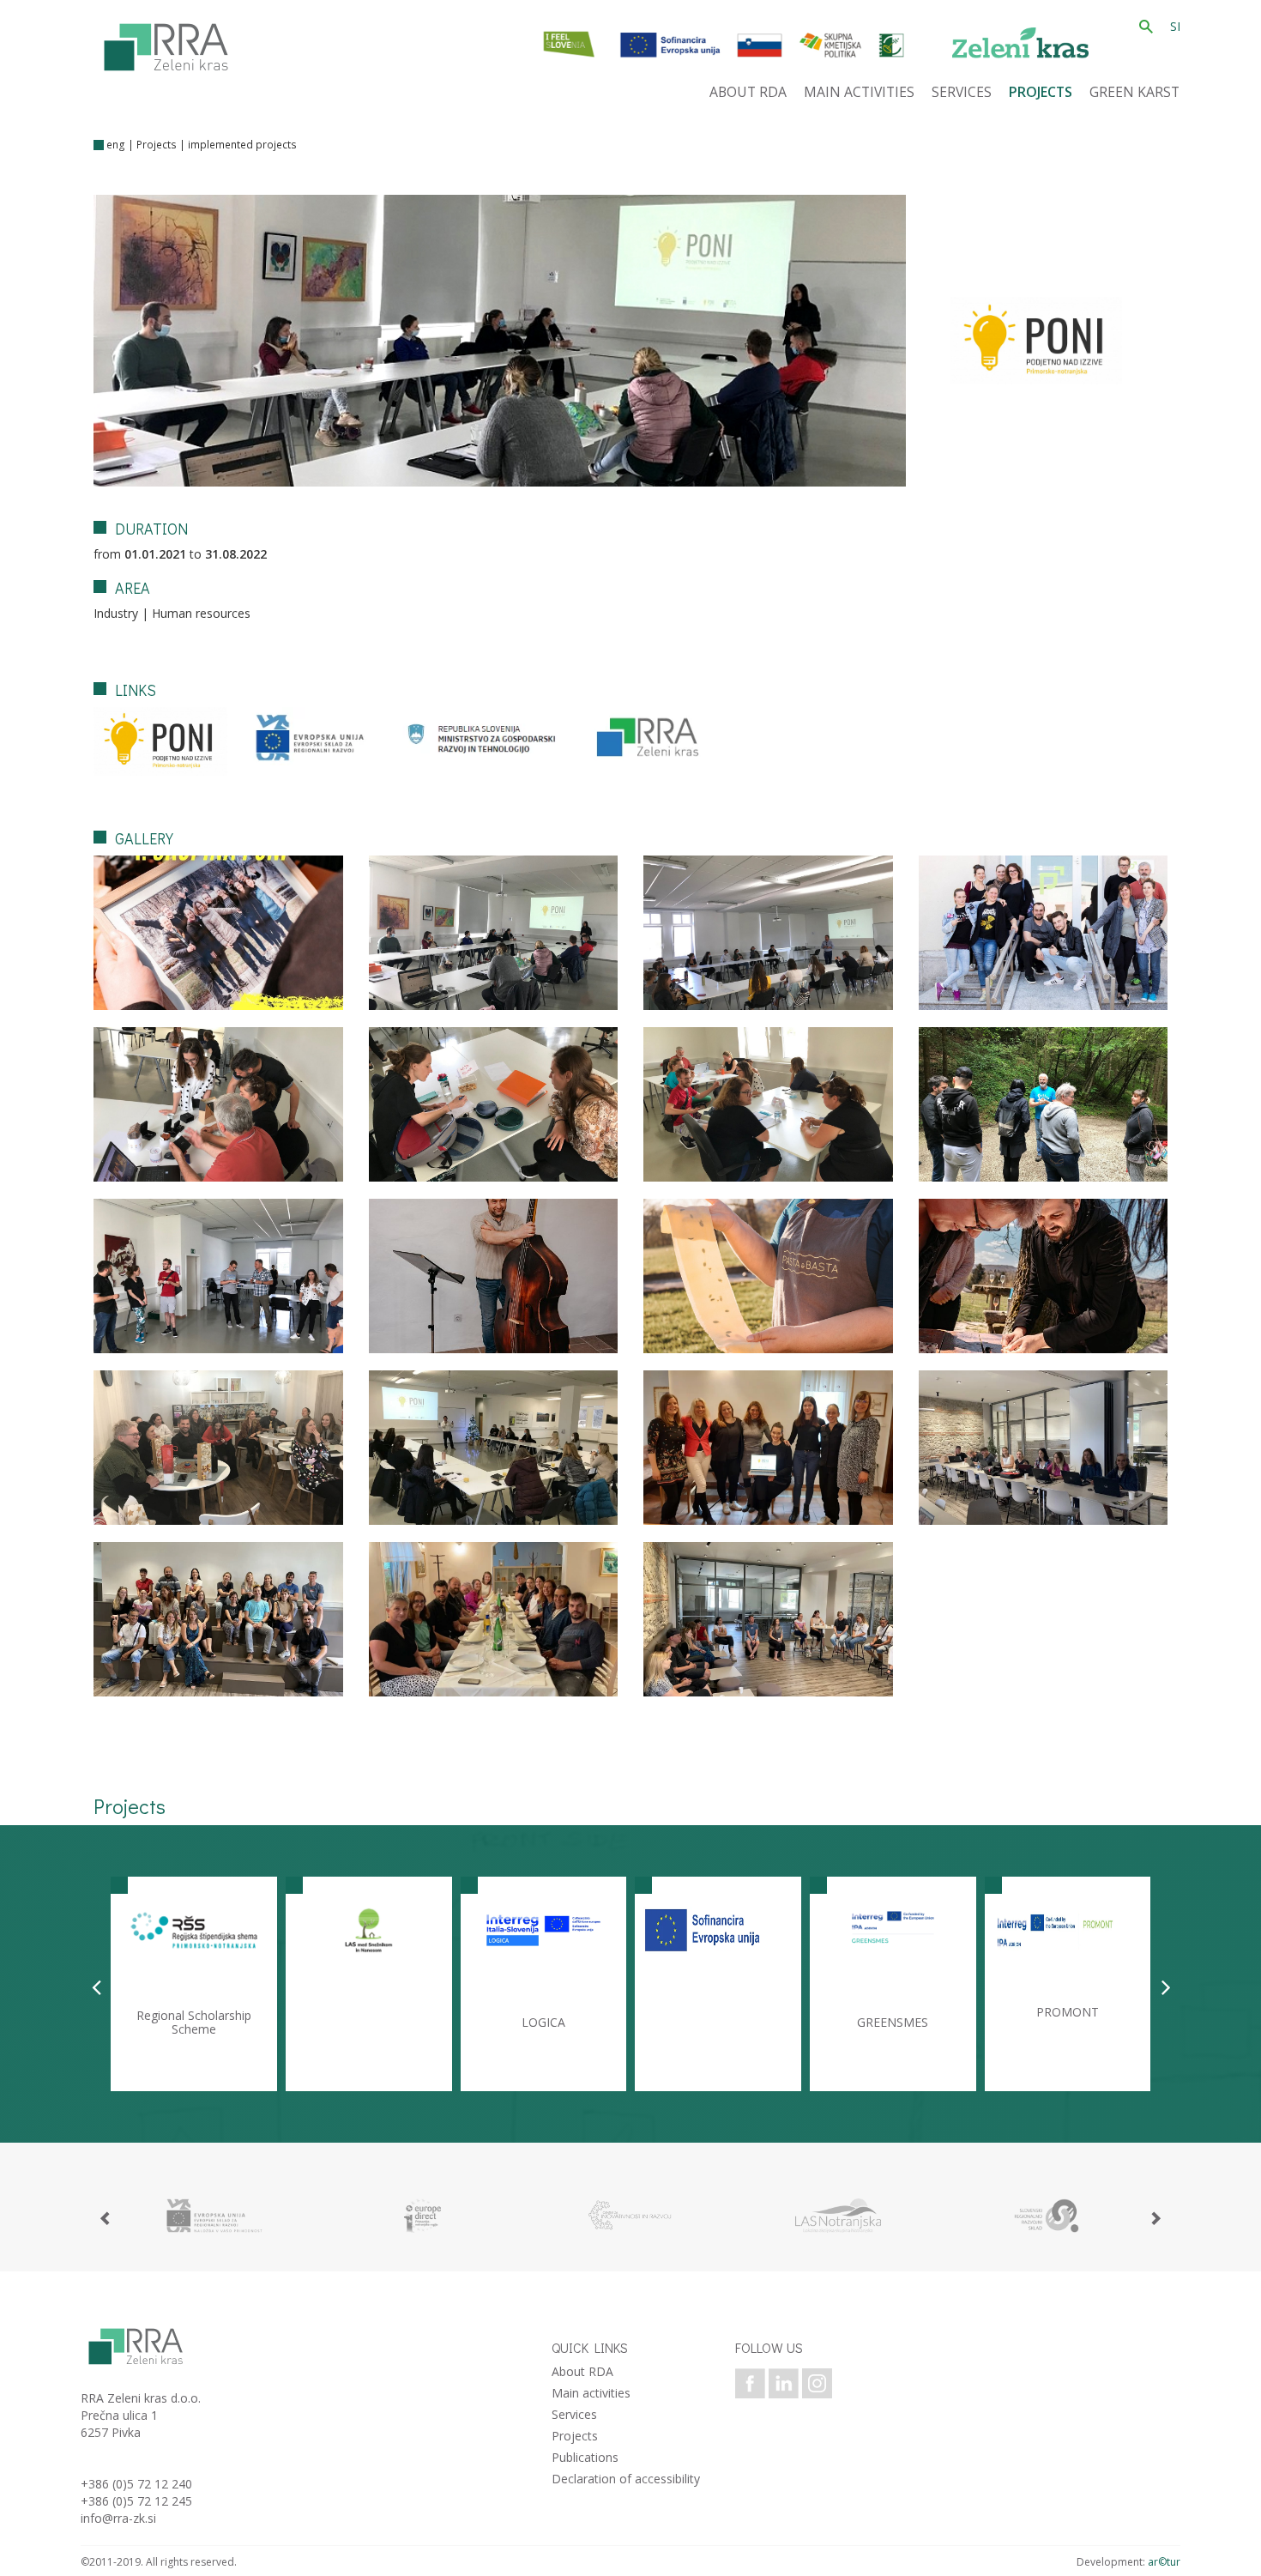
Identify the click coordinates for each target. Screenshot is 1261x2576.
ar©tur (1164, 2562)
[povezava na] (214, 2216)
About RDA (582, 2371)
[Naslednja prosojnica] (1166, 1986)
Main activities (591, 2393)
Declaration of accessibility (626, 2479)
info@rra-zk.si (118, 2518)
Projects (157, 145)
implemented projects (242, 145)
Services (574, 2414)
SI (1175, 26)
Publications (585, 2457)
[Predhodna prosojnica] (97, 1986)
